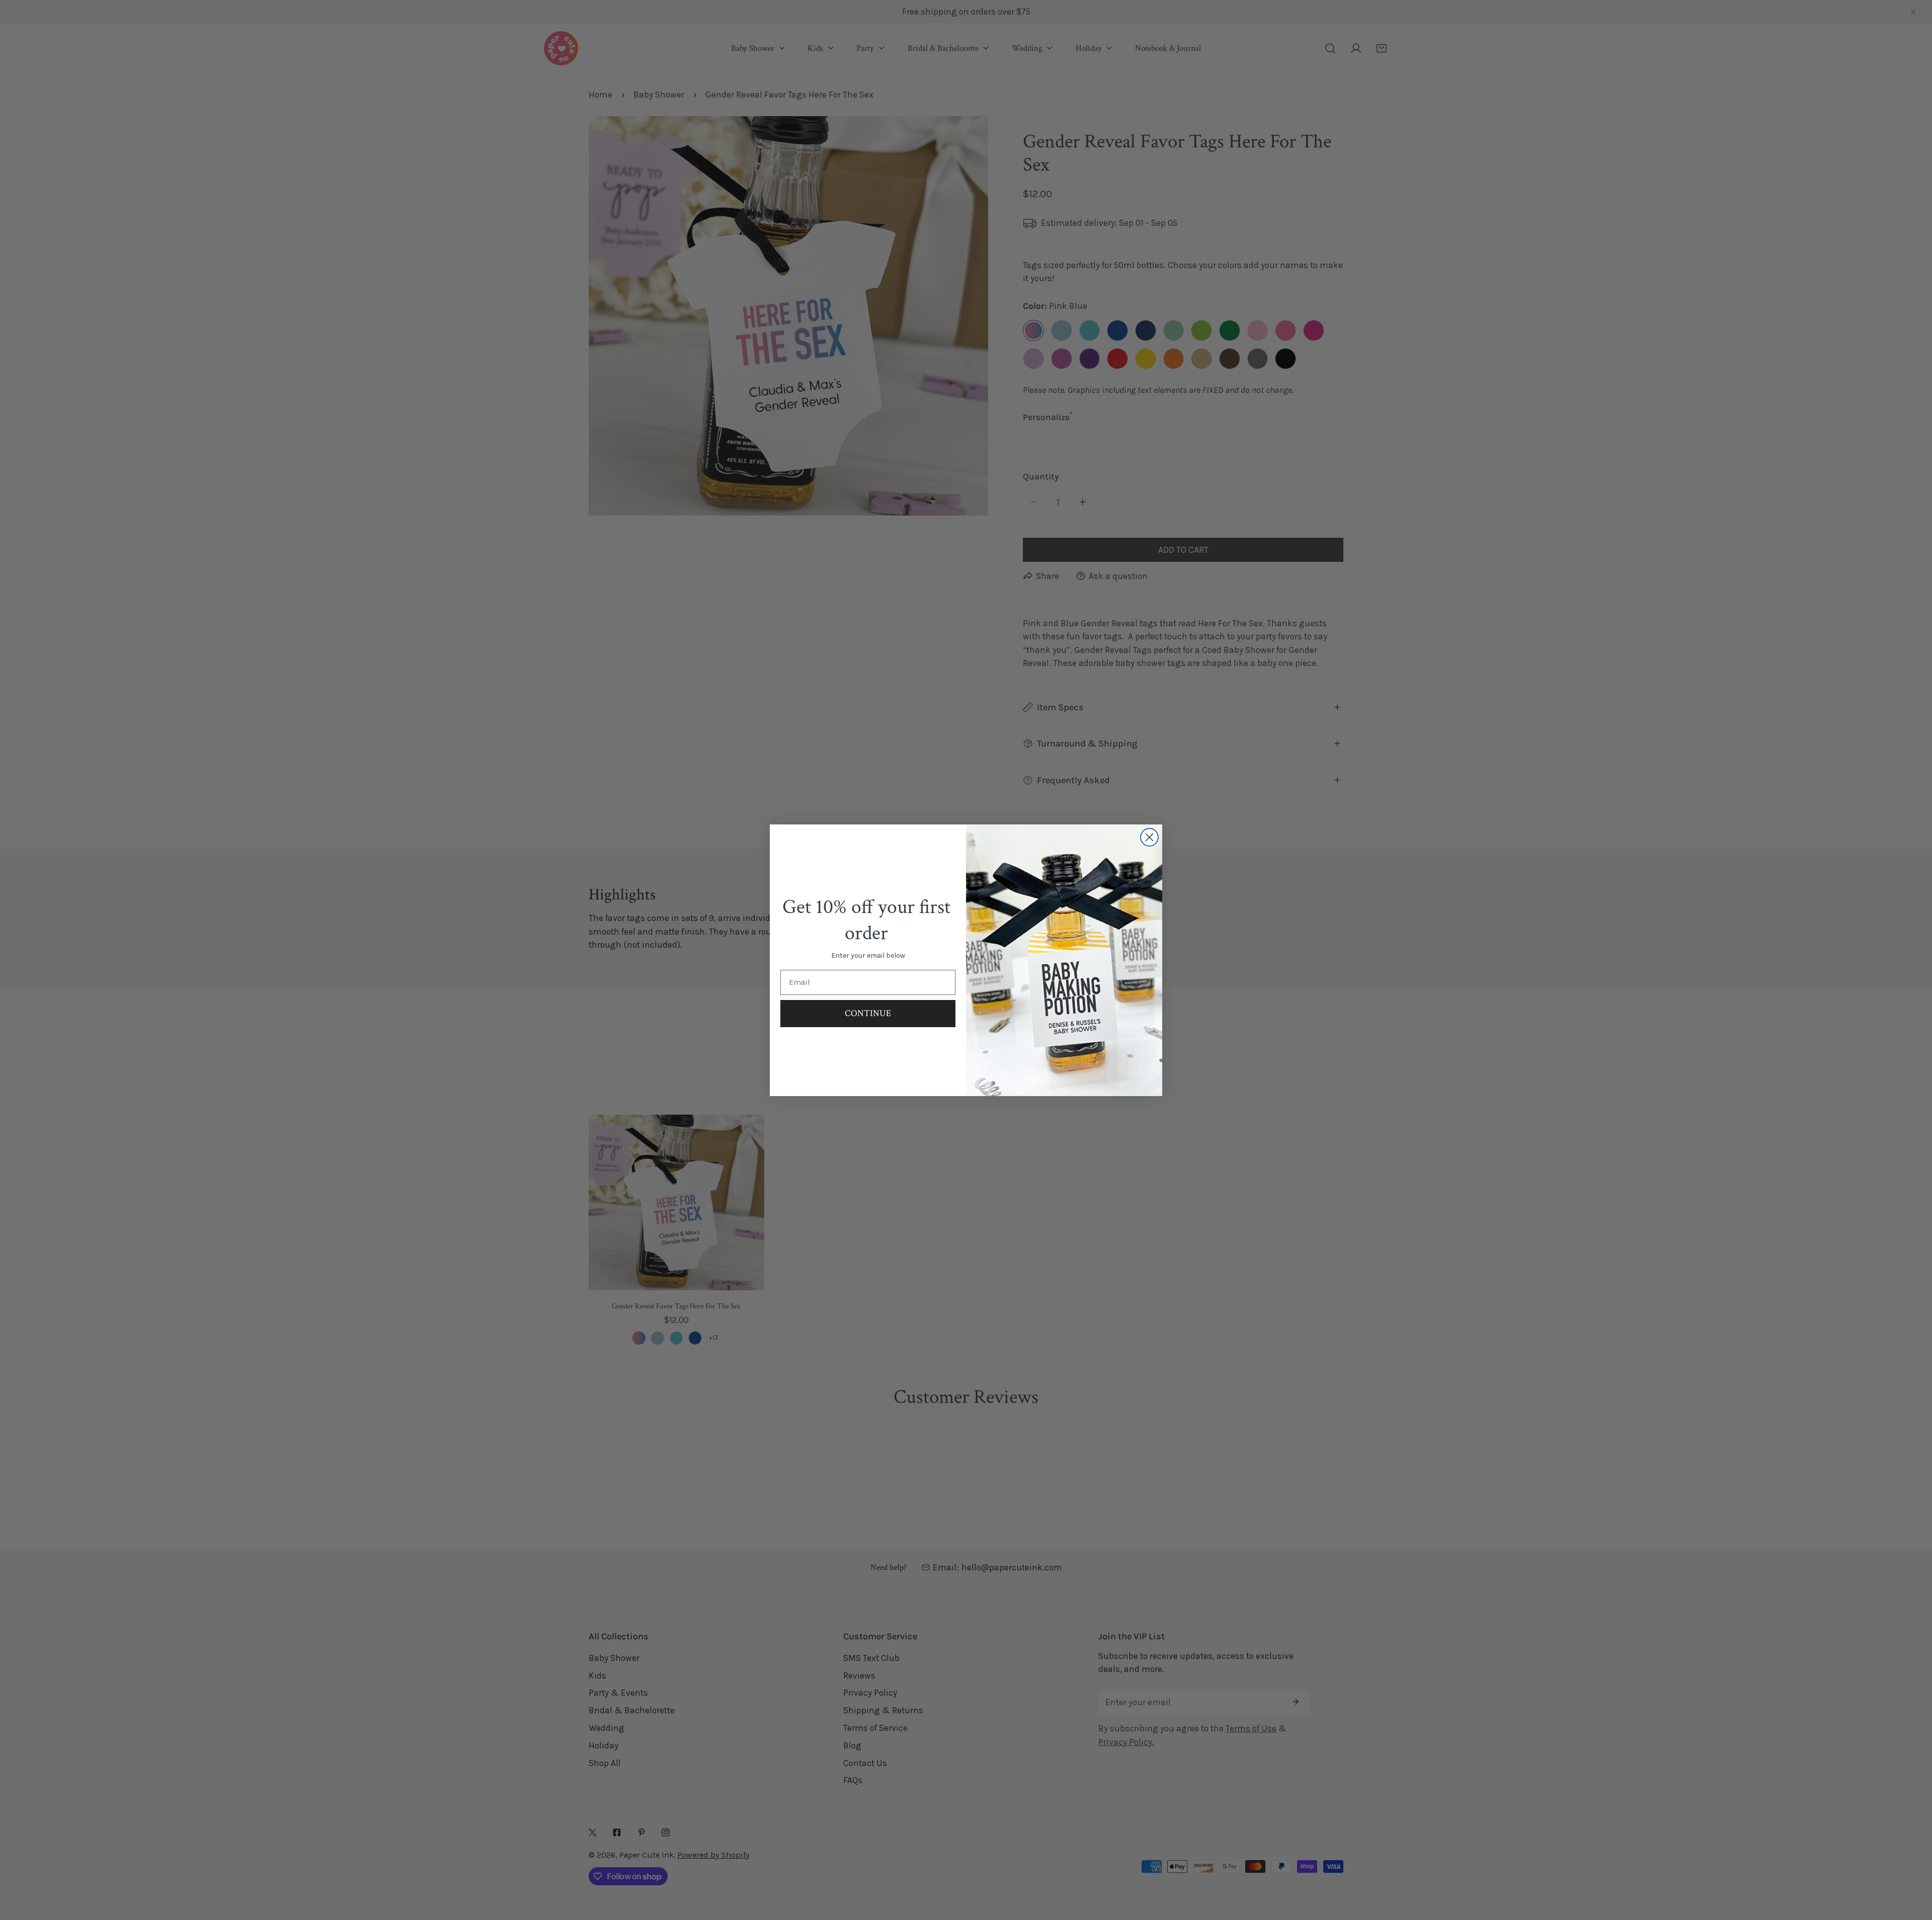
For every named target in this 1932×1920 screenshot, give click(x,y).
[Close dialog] (1149, 837)
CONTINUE (868, 1013)
